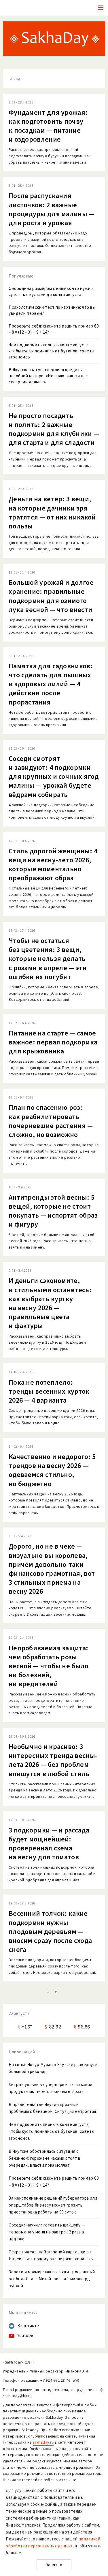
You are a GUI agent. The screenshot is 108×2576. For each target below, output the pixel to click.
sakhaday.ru (43, 2442)
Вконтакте (28, 2326)
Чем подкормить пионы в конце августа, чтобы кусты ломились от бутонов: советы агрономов (52, 2131)
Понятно (54, 2565)
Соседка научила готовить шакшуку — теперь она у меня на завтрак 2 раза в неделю (47, 2232)
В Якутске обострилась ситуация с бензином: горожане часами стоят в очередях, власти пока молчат (45, 2158)
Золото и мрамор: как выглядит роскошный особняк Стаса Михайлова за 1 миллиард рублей (52, 2279)
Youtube (25, 2335)
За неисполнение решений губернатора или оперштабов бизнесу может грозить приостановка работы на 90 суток (53, 2205)
